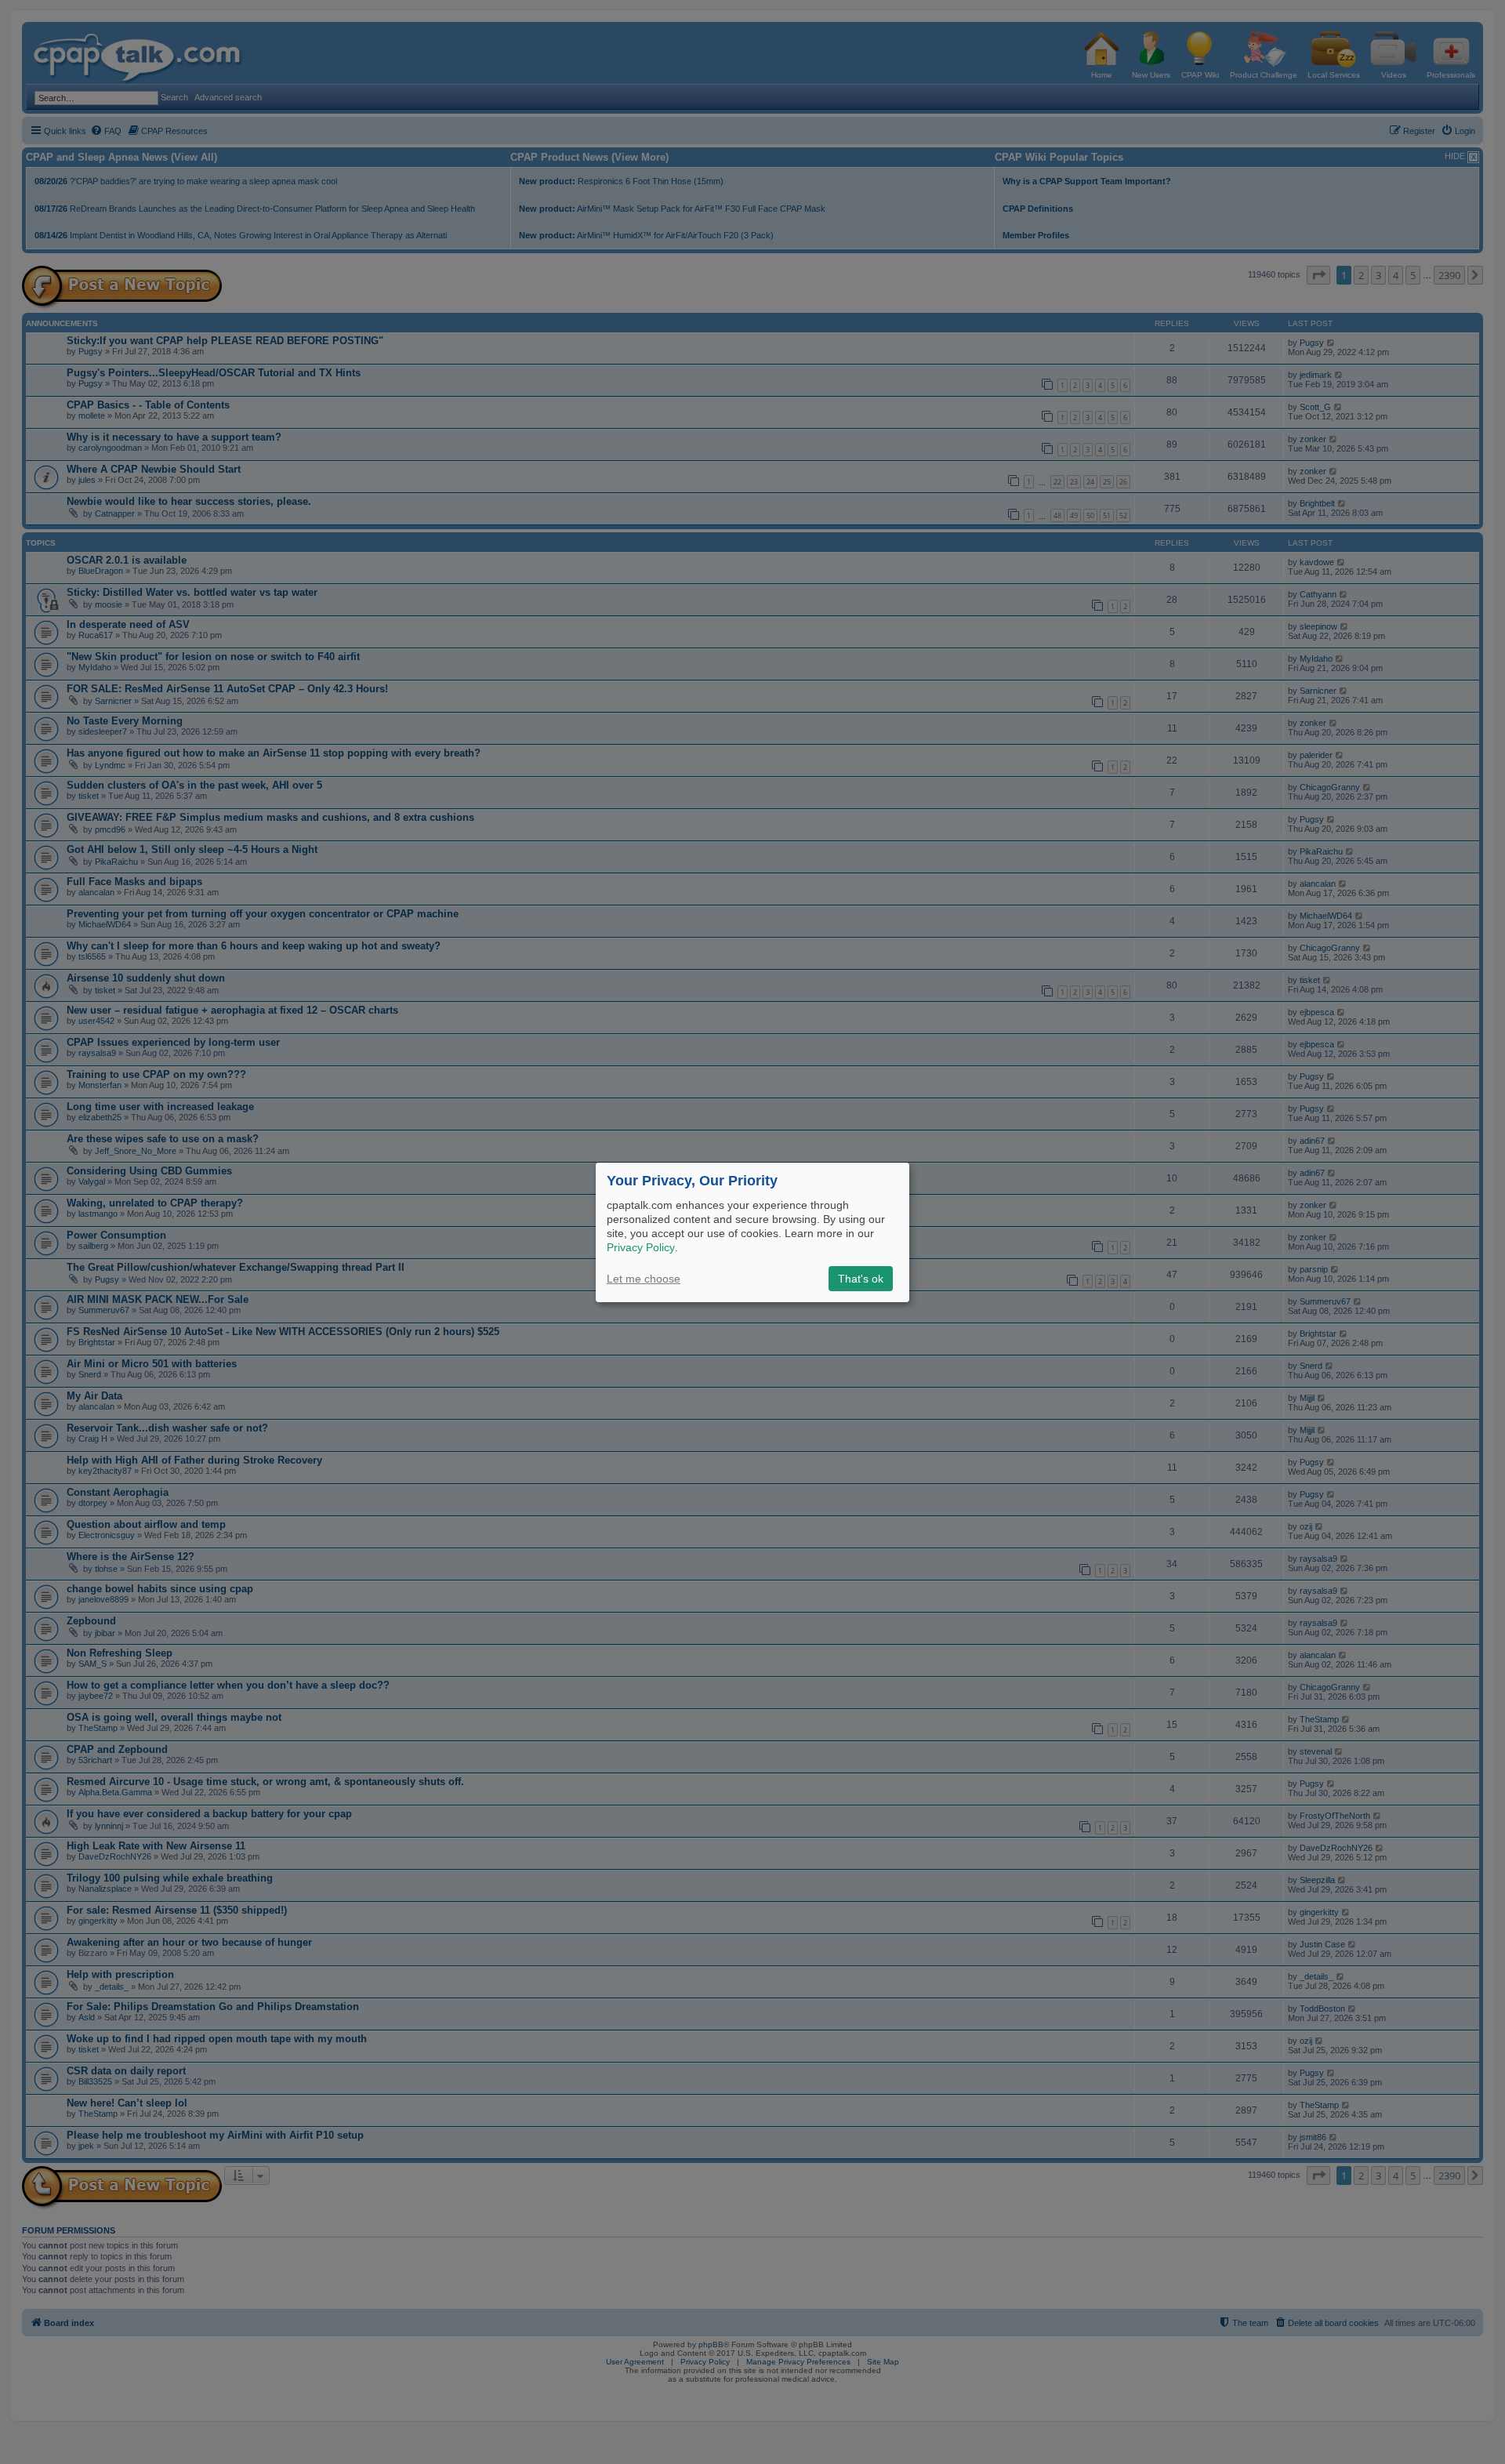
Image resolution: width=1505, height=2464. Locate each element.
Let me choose (644, 1279)
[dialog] (752, 1232)
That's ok (861, 1279)
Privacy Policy (641, 1247)
